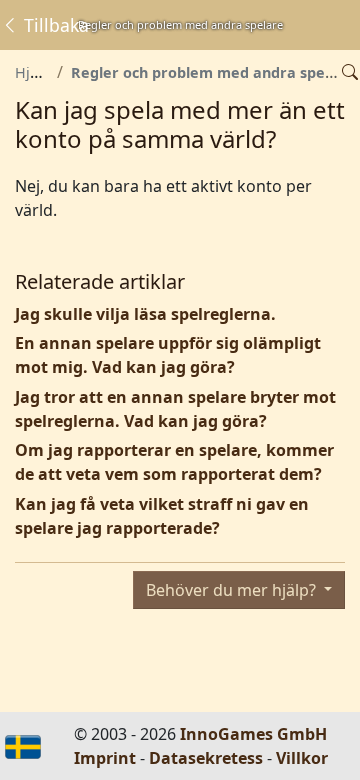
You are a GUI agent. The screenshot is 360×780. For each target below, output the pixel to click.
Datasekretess (206, 758)
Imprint (105, 758)
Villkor (302, 758)
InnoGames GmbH (253, 734)
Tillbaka (54, 25)
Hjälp (33, 72)
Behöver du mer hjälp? (233, 590)
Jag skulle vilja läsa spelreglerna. (145, 314)
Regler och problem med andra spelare (212, 72)
